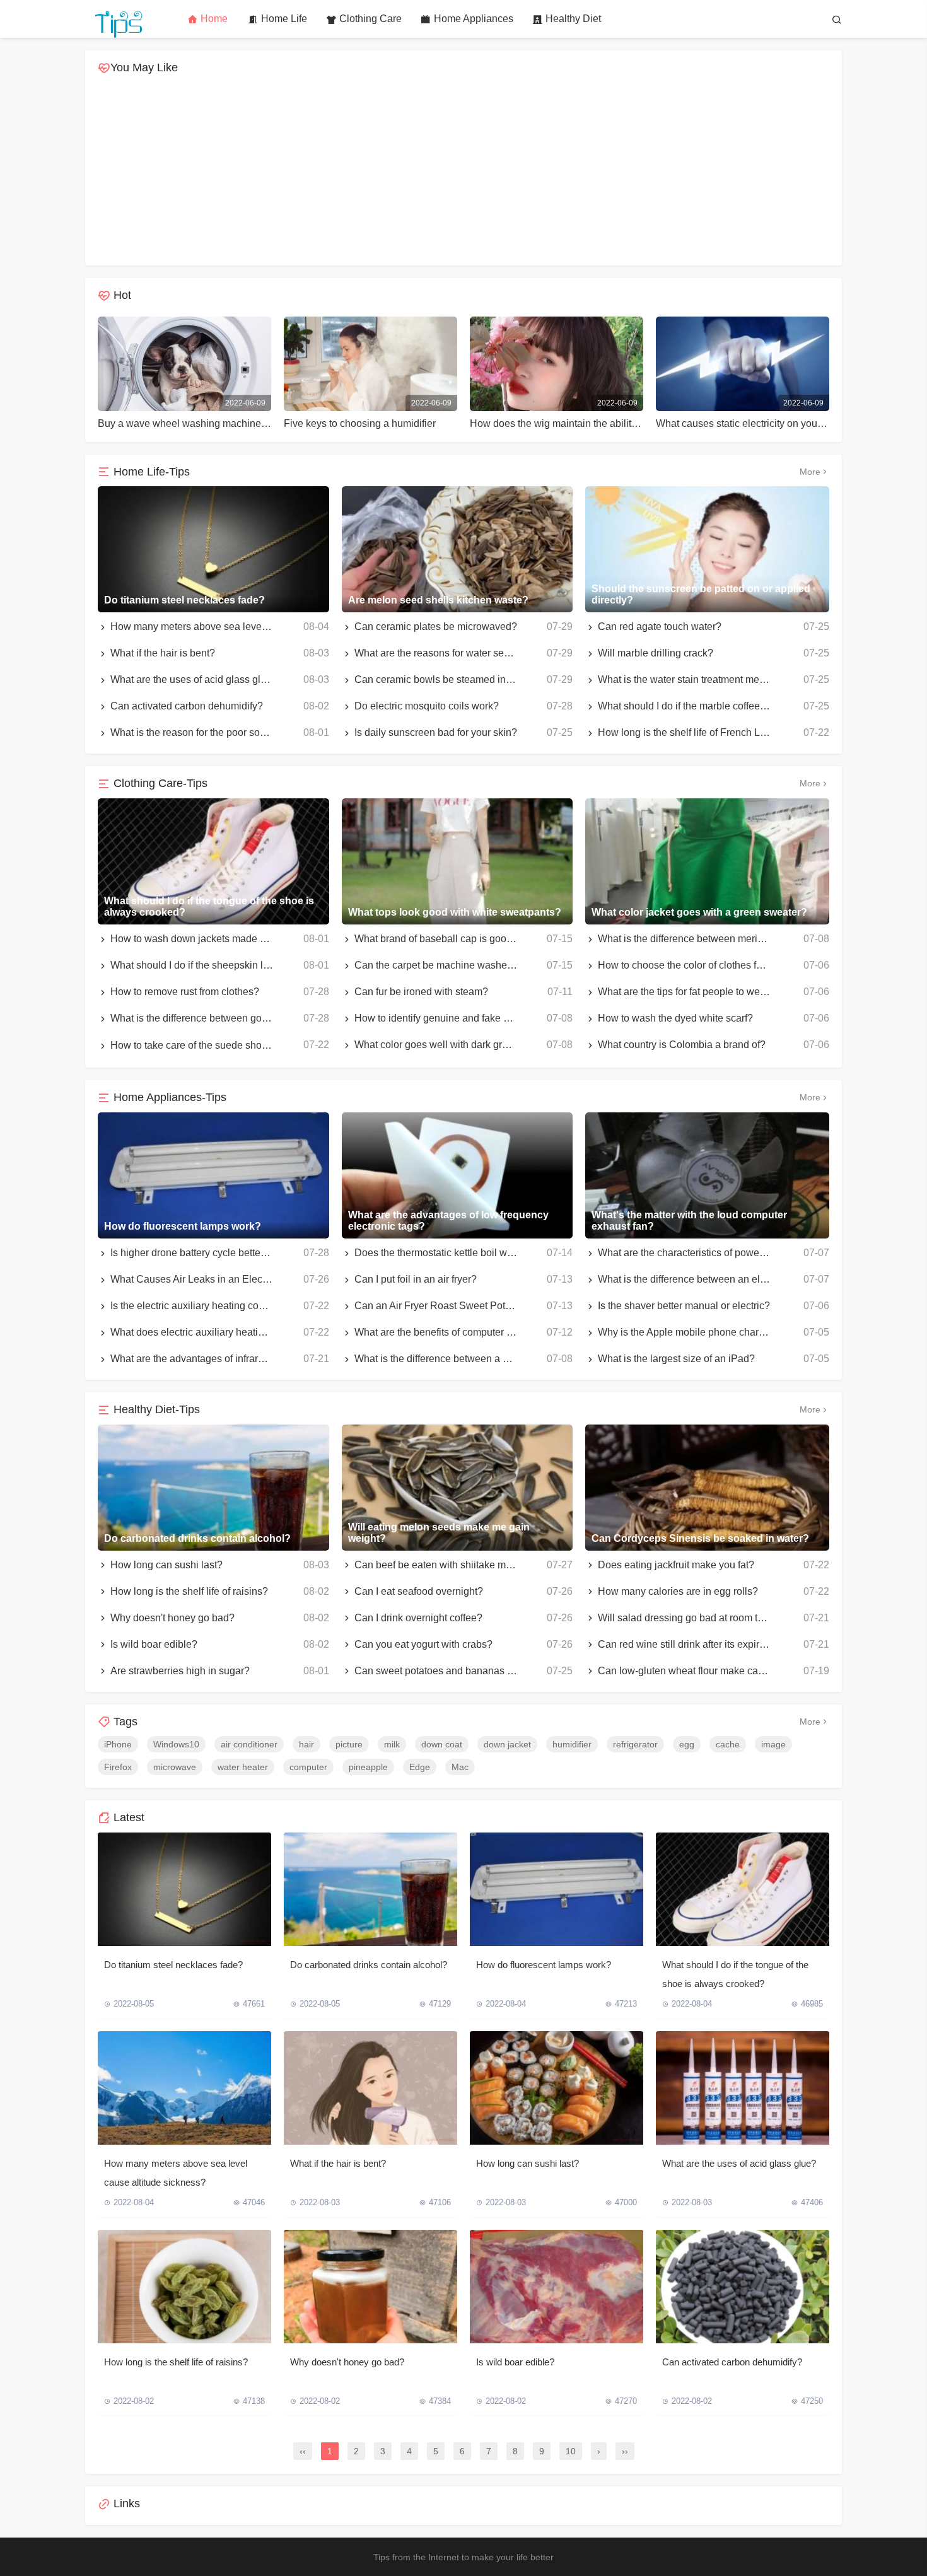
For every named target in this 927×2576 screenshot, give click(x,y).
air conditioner (249, 1744)
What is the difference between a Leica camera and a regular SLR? (435, 1359)
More (810, 472)
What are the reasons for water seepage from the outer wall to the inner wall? (435, 653)
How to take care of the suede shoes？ (191, 1045)
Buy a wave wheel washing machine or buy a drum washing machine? (184, 423)
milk (392, 1744)
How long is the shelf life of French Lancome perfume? (683, 732)
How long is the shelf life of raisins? (188, 1591)
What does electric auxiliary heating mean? (191, 1332)
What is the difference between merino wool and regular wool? (683, 939)
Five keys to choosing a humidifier (360, 423)
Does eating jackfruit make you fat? (675, 1565)
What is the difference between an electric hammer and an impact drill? (683, 1279)
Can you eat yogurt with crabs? (422, 1644)
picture (349, 1744)
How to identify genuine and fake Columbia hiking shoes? (435, 1018)
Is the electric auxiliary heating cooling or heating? (191, 1306)
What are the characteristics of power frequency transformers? (683, 1253)
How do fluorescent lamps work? (544, 1965)
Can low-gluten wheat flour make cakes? (683, 1671)
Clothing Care (370, 19)
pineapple (368, 1767)
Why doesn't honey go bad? (171, 1618)
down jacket (507, 1744)
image (773, 1744)
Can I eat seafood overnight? (417, 1591)
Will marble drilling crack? (654, 653)
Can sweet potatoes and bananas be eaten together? (435, 1671)
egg (687, 1744)
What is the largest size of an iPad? (675, 1359)
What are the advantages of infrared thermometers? (191, 1359)
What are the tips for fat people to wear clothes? (683, 992)
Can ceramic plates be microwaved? (434, 627)
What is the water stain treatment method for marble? (683, 679)
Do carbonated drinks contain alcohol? (369, 1965)
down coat (442, 1744)
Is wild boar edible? (153, 1644)
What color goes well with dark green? (435, 1045)
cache (728, 1744)
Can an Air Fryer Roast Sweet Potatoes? (435, 1306)
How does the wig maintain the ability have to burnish (557, 423)
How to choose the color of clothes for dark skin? (683, 965)
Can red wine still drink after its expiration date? (683, 1644)
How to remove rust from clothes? (184, 992)
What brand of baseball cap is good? (435, 939)
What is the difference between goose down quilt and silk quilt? (191, 1018)
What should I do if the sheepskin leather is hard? (191, 965)
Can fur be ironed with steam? (420, 992)
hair (306, 1744)
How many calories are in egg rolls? (677, 1591)
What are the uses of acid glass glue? (191, 679)
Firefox (118, 1767)
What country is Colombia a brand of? (680, 1045)
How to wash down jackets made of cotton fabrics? (191, 939)
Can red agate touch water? (658, 627)
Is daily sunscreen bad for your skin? (434, 732)
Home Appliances (474, 19)
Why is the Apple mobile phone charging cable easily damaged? (683, 1332)
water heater (243, 1767)
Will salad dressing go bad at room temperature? (683, 1618)
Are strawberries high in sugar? (179, 1671)
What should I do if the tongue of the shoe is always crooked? (735, 1974)
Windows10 (176, 1744)
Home (214, 19)
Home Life (284, 19)
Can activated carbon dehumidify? (185, 706)
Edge (420, 1767)
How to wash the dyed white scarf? (674, 1018)
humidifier (572, 1744)
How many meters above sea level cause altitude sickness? (191, 627)
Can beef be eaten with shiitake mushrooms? (435, 1565)
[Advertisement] (463, 171)
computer (308, 1767)
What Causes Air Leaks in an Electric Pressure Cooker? (191, 1279)
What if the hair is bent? (161, 653)
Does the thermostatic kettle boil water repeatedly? (435, 1253)
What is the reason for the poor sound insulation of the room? (191, 732)
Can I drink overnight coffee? (417, 1618)
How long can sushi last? (165, 1565)
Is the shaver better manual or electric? (683, 1306)
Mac (460, 1767)
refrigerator (635, 1744)
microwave (175, 1767)
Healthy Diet (573, 19)
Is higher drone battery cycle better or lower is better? (191, 1253)
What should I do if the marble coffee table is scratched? (683, 706)
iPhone (118, 1744)
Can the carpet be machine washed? (435, 965)
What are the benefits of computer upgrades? (435, 1332)
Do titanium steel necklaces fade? (173, 1965)
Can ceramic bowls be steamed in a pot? (435, 679)
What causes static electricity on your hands (743, 423)
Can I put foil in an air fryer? (414, 1279)
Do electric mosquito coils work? (425, 706)
